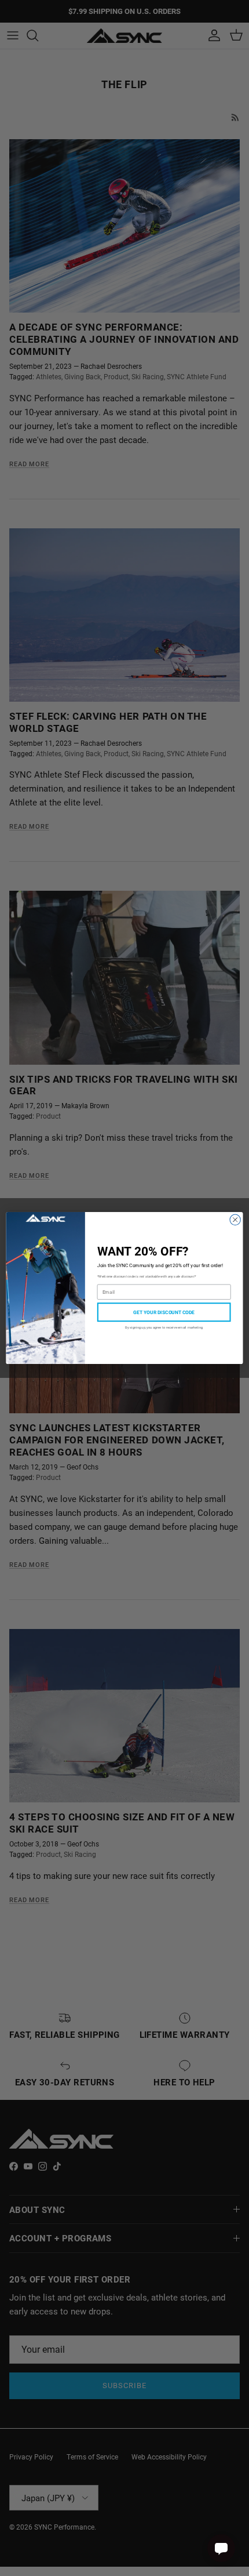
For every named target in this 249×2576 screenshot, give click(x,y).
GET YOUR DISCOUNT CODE (164, 1312)
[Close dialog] (235, 1220)
